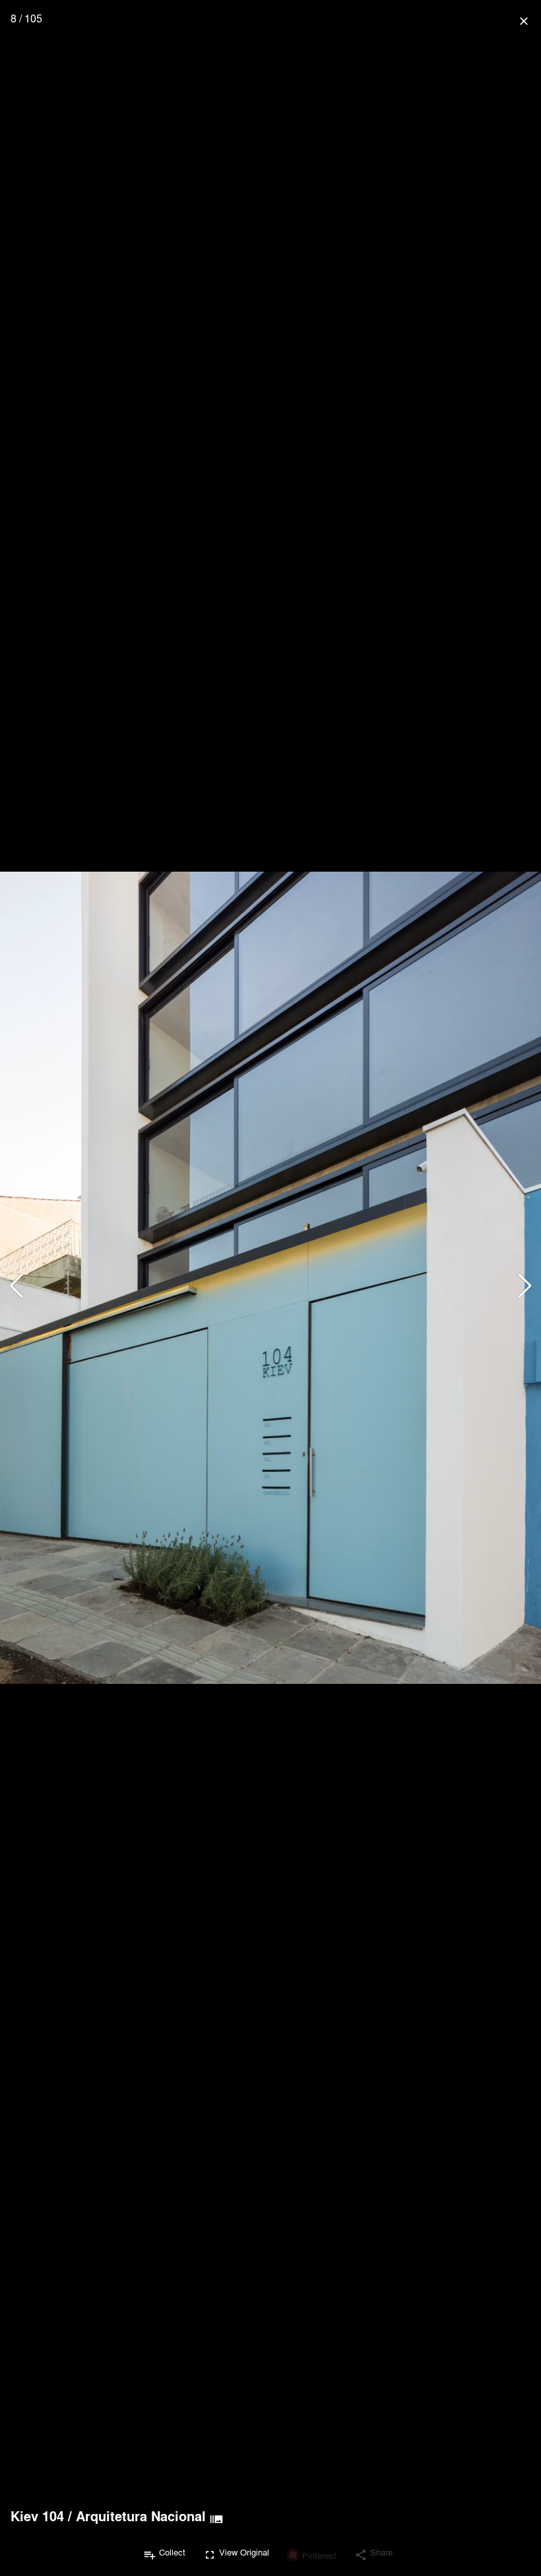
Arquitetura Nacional (141, 2516)
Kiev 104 (37, 2516)
